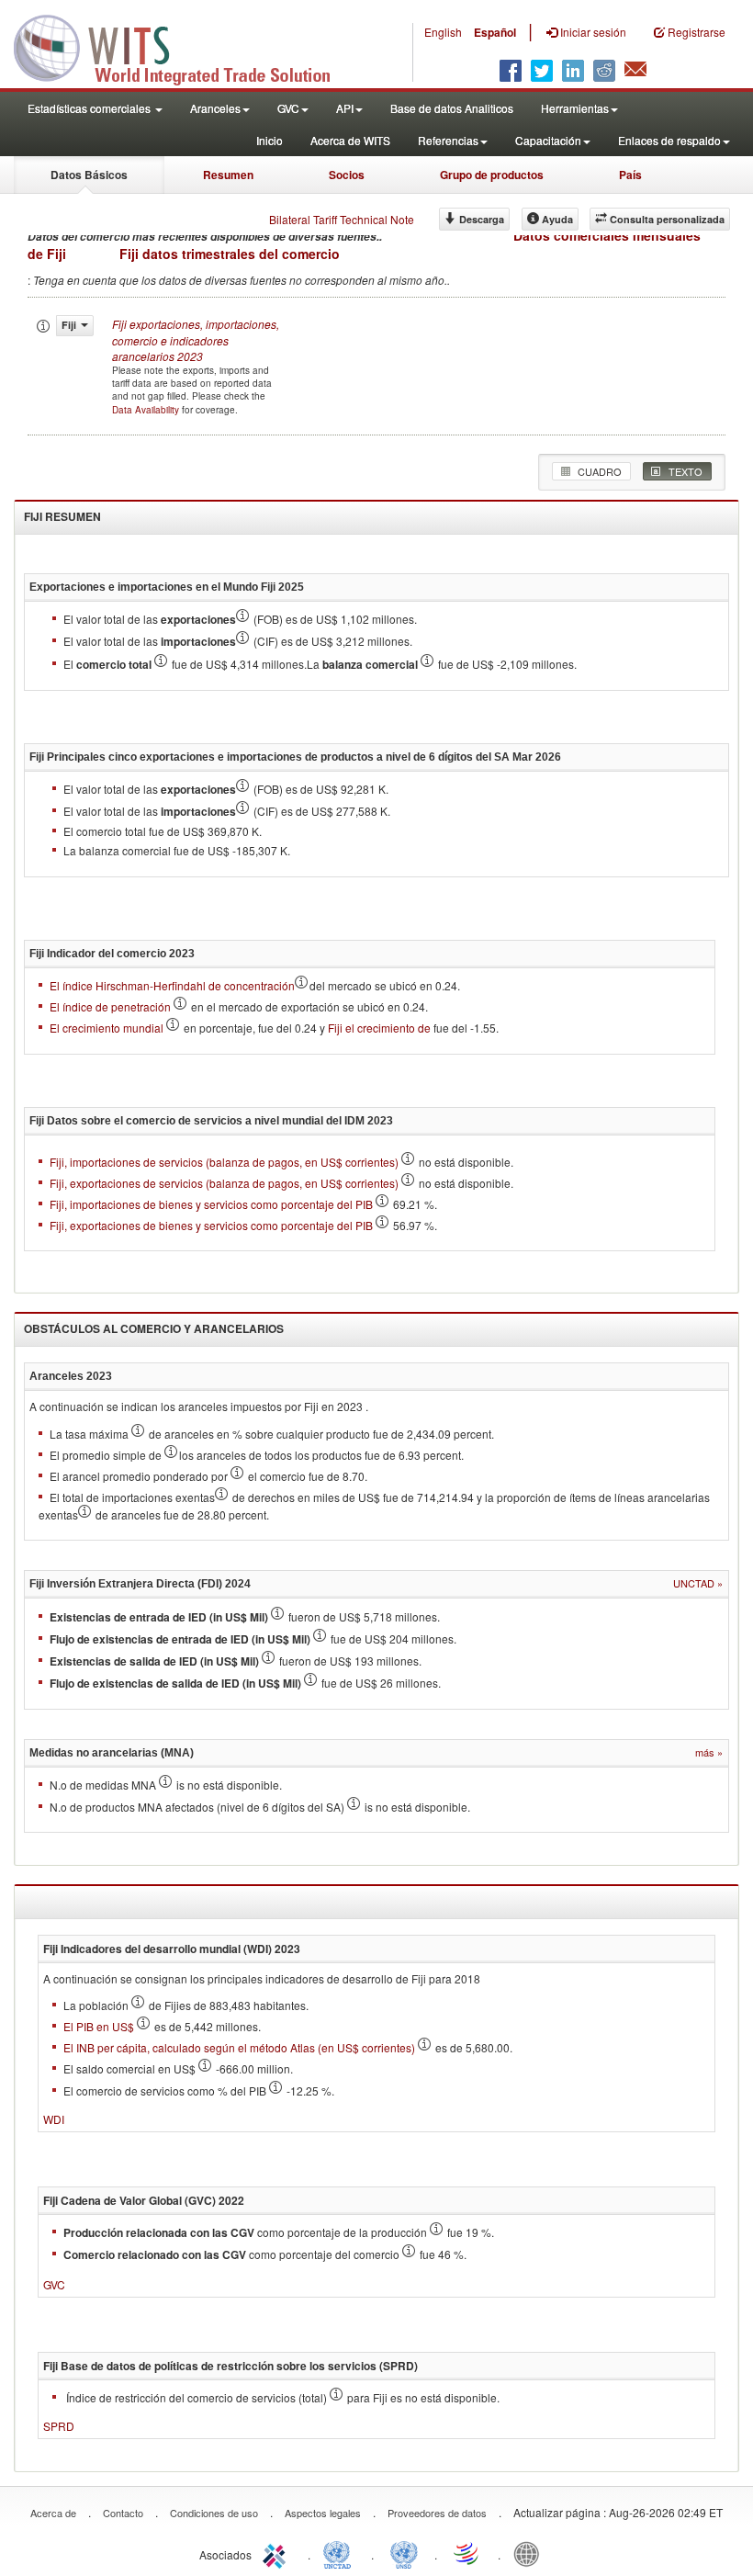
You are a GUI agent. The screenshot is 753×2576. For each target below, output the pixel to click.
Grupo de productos (492, 175)
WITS (184, 46)
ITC (277, 2553)
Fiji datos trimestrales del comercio (230, 254)
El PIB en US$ (100, 2026)
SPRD (59, 2426)
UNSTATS (404, 2553)
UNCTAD (341, 2553)
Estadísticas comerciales (90, 108)
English (443, 32)
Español (495, 32)
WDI (54, 2119)
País (630, 175)
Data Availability (147, 410)
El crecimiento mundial (108, 1028)
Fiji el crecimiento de (379, 1028)
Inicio (270, 140)
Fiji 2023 (196, 339)
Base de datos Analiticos (452, 108)
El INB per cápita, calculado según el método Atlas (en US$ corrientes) (241, 2047)
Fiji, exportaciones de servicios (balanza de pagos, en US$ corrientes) (224, 1183)
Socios (347, 175)
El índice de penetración (112, 1006)
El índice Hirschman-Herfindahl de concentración (172, 985)
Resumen (228, 175)
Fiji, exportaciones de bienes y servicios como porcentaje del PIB (211, 1225)
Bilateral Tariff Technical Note (342, 219)
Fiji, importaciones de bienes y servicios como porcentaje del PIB (211, 1204)
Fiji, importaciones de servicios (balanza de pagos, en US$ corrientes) (224, 1162)
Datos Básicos (89, 175)
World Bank (531, 2553)
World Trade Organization (467, 2553)
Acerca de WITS (350, 140)
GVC (54, 2284)
